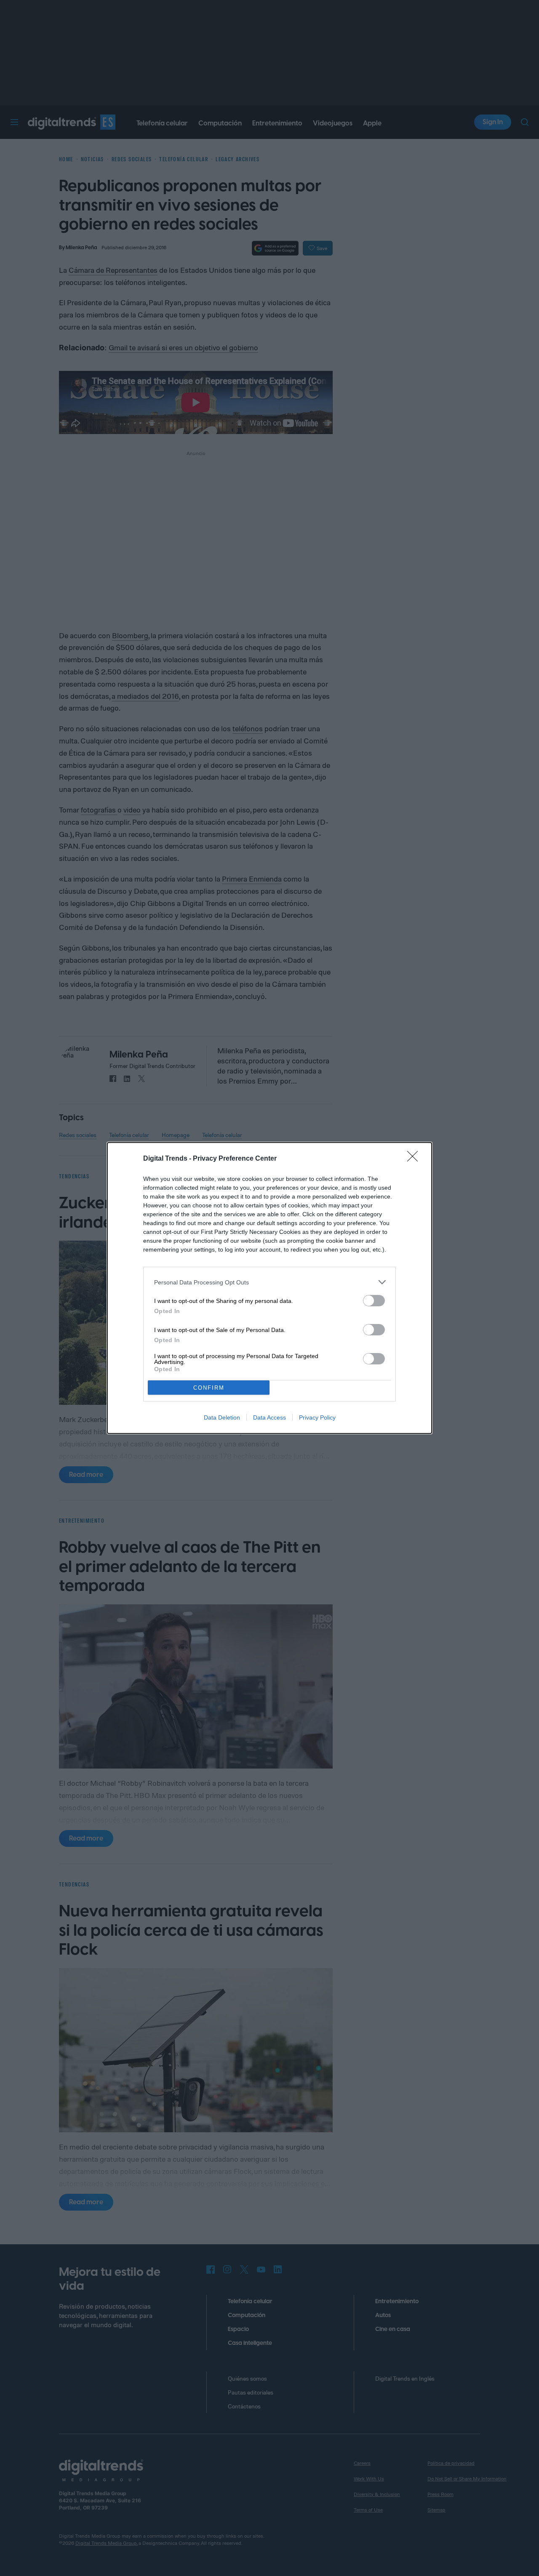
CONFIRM (209, 1388)
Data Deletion (222, 1417)
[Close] (415, 1159)
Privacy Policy (317, 1417)
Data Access (269, 1417)
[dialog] (269, 1288)
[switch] (374, 1301)
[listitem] (269, 1282)
